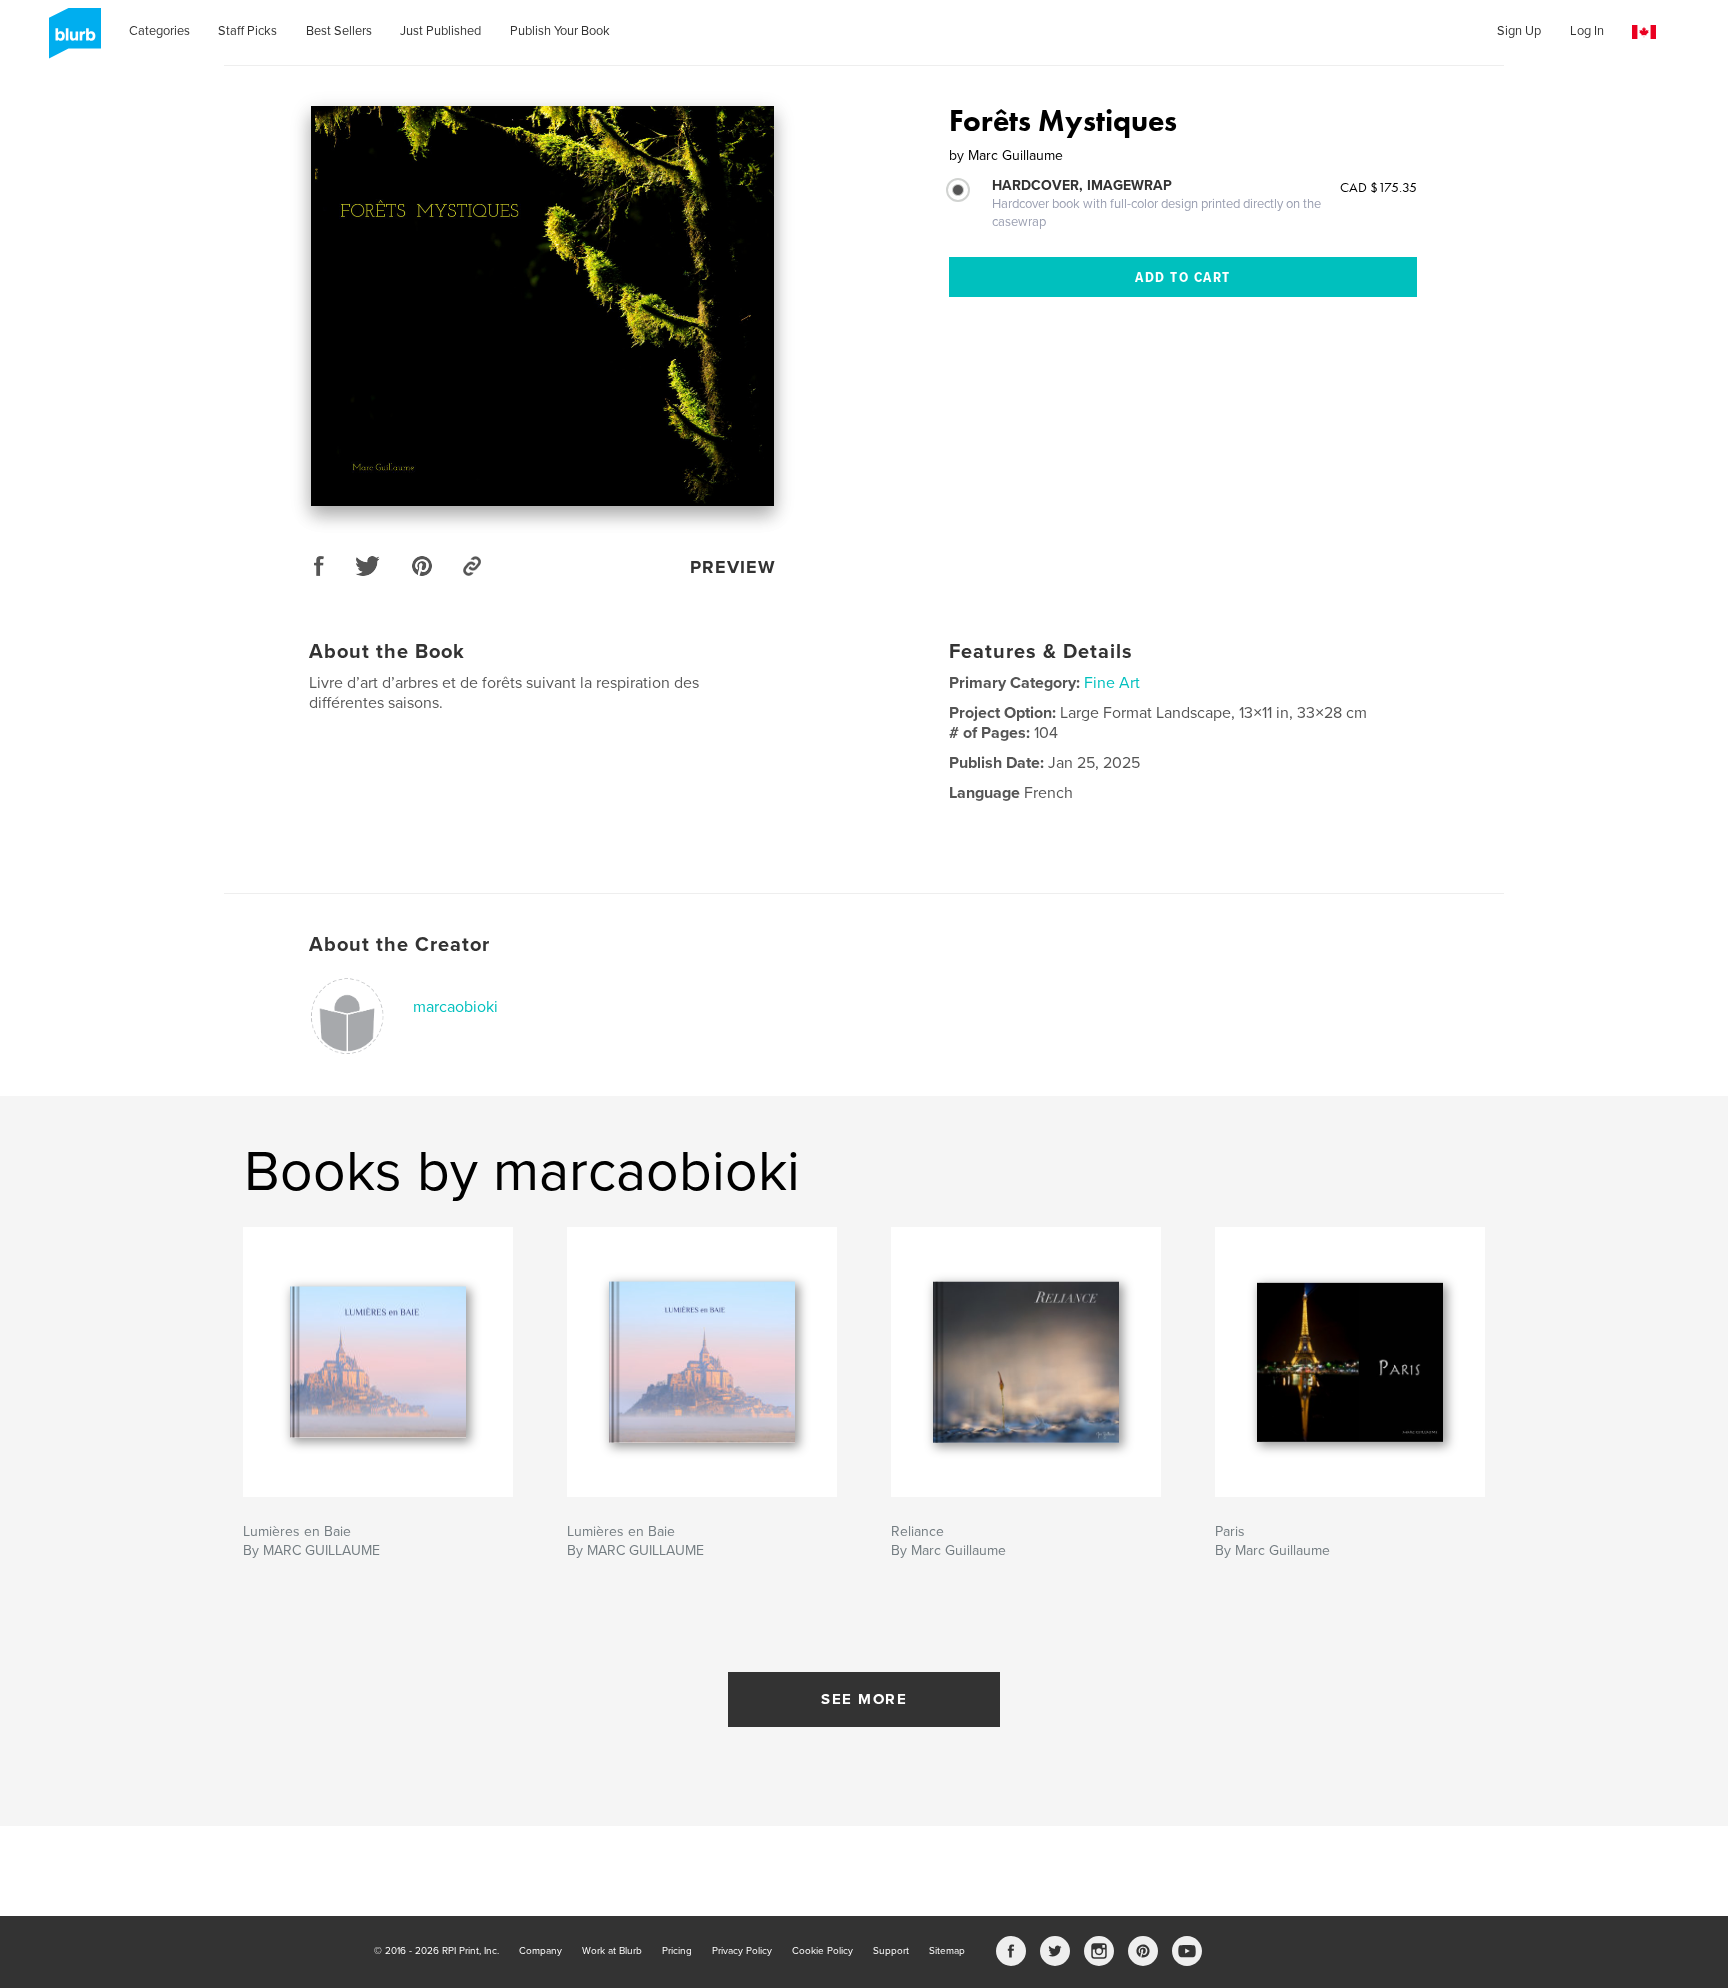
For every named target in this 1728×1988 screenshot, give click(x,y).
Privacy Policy (742, 1951)
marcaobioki (455, 1007)
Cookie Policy (822, 1951)
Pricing (677, 1951)
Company (540, 1951)
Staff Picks (247, 31)
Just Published (440, 31)
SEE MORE (864, 1699)
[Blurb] (71, 41)
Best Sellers (339, 31)
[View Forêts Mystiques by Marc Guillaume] (542, 306)
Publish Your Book (560, 31)
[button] (1644, 32)
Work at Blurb (612, 1951)
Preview (733, 567)
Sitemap (947, 1951)
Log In (1587, 31)
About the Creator (399, 945)
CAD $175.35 (1378, 187)
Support (891, 1951)
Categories (159, 31)
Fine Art (1112, 683)
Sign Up (1519, 31)
